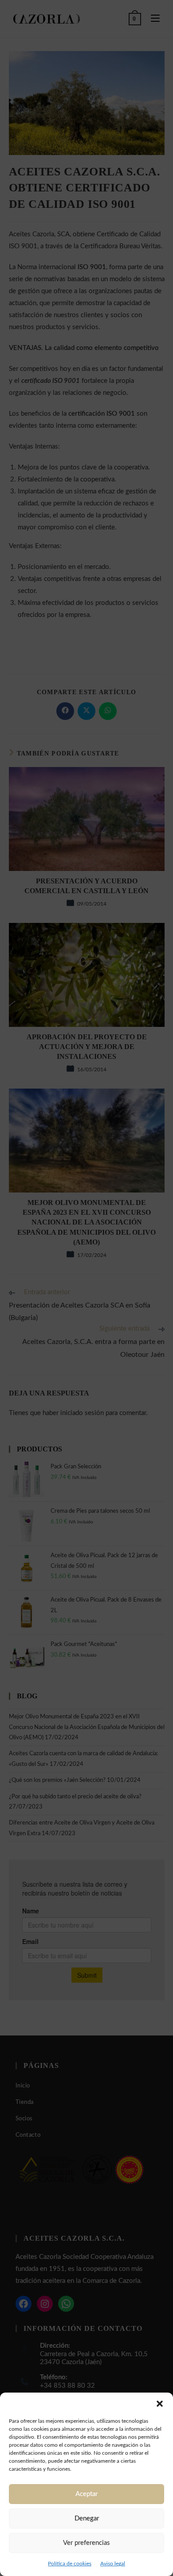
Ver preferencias (86, 2543)
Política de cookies (70, 2564)
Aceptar (86, 2494)
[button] (160, 2404)
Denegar (87, 2518)
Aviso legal (113, 2564)
